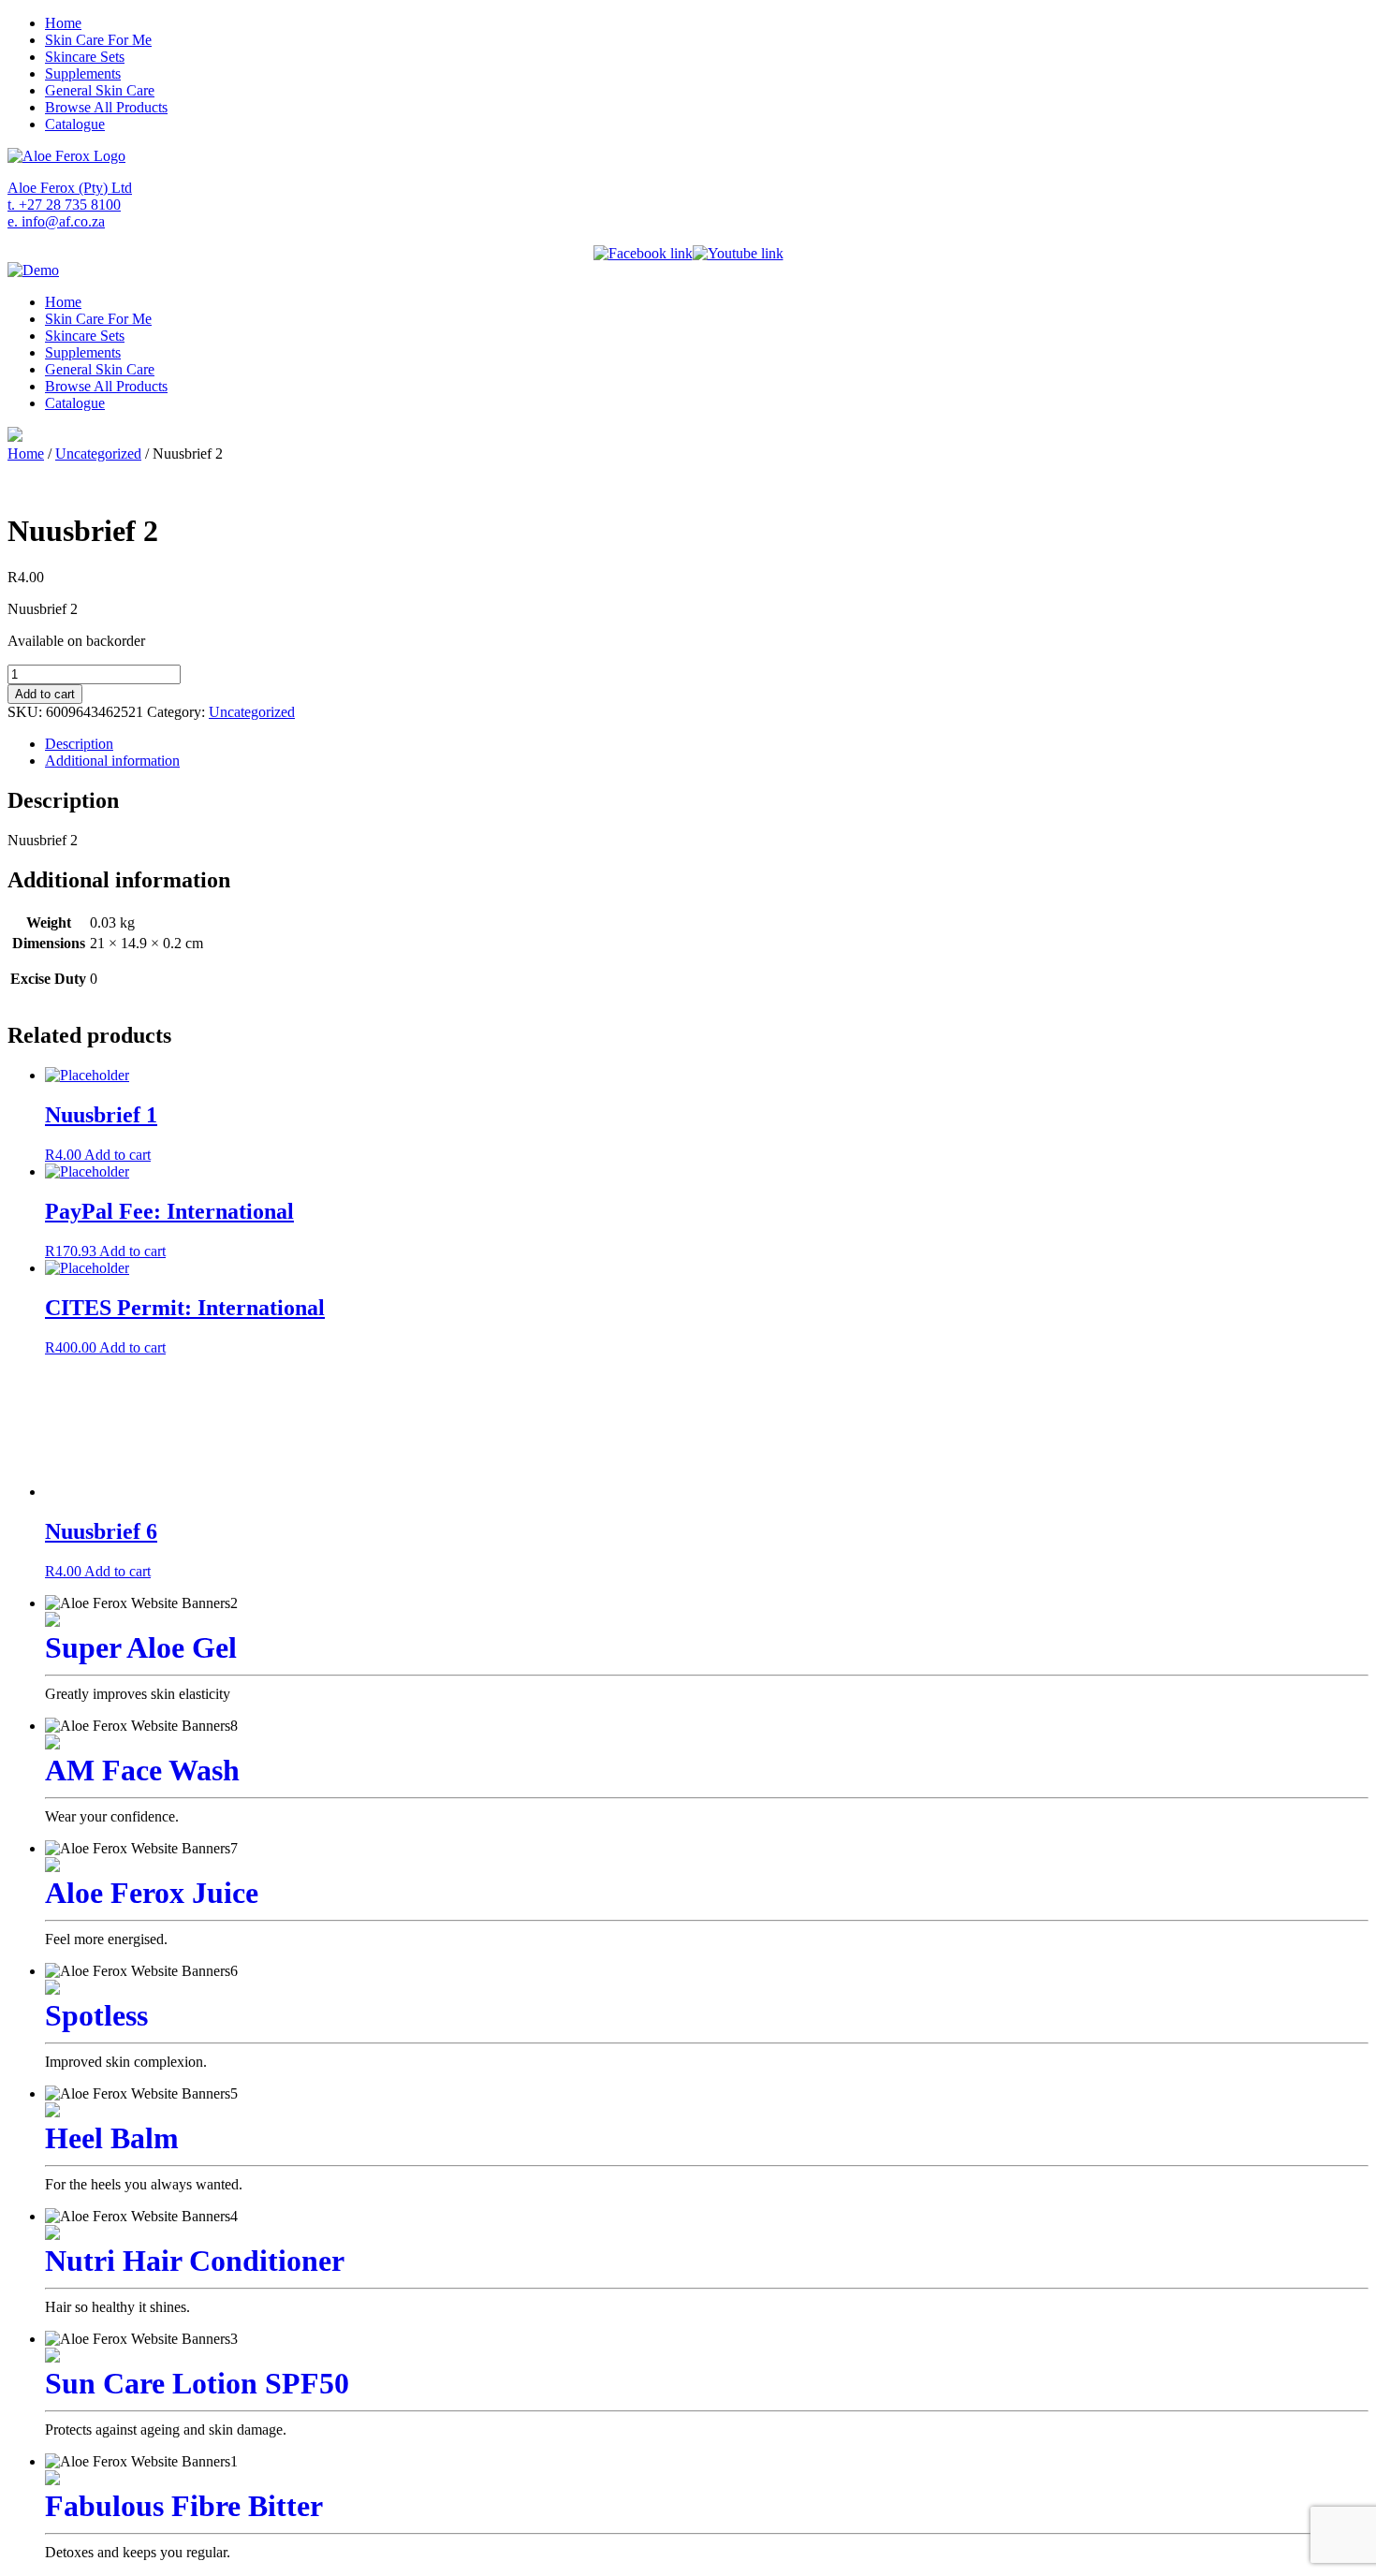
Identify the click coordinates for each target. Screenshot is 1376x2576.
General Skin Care (100, 90)
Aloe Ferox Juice (152, 1893)
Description (79, 744)
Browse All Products (106, 107)
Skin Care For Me (98, 40)
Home (63, 23)
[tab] (707, 744)
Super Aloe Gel (141, 1647)
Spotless (96, 2015)
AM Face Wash (142, 1770)
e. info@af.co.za (56, 221)
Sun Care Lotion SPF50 (197, 2383)
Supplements (83, 73)
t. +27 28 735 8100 (64, 205)
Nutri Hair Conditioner (195, 2261)
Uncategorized (98, 454)
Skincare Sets (85, 57)
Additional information (112, 761)
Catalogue (75, 124)
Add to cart (45, 694)
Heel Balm (112, 2138)
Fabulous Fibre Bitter (184, 2506)
